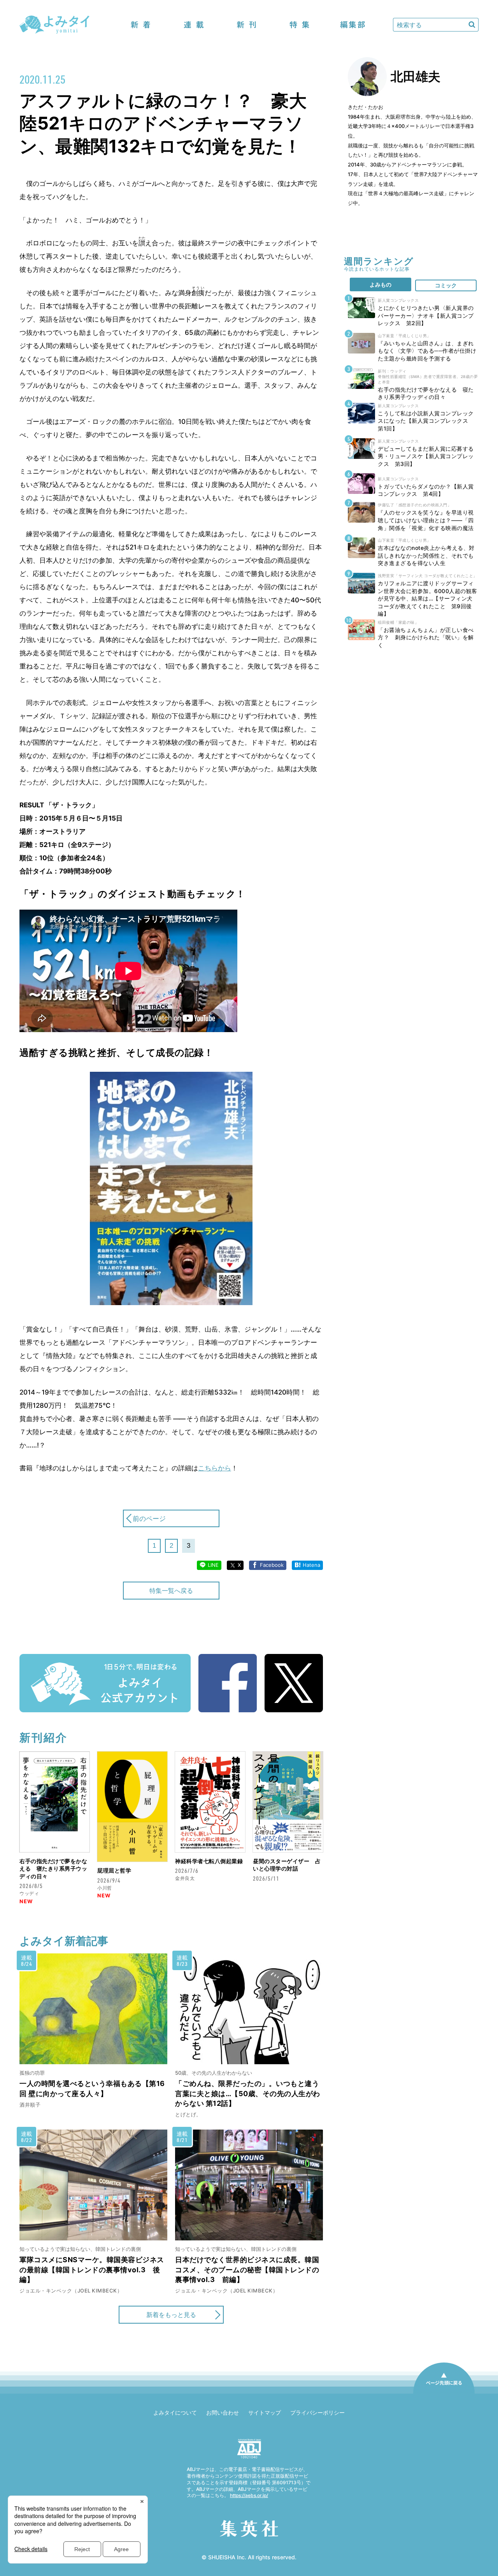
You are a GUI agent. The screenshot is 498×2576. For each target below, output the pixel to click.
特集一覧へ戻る (171, 1591)
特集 (300, 25)
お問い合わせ (223, 2412)
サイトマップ (265, 2412)
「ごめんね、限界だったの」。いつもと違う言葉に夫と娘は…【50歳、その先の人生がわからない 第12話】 (248, 2093)
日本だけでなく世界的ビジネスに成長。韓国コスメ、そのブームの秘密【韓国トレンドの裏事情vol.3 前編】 (247, 2269)
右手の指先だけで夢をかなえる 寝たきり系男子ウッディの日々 (53, 1869)
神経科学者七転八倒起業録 (209, 1861)
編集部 (352, 25)
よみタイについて (175, 2412)
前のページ (149, 1519)
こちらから (215, 1468)
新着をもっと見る (171, 2315)
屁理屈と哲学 (114, 1870)
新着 (141, 25)
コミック (446, 285)
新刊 (247, 25)
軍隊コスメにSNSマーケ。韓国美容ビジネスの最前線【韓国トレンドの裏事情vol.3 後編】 (92, 2269)
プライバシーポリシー (317, 2412)
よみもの (381, 284)
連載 (194, 25)
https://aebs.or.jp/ (249, 2495)
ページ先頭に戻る (444, 2393)
